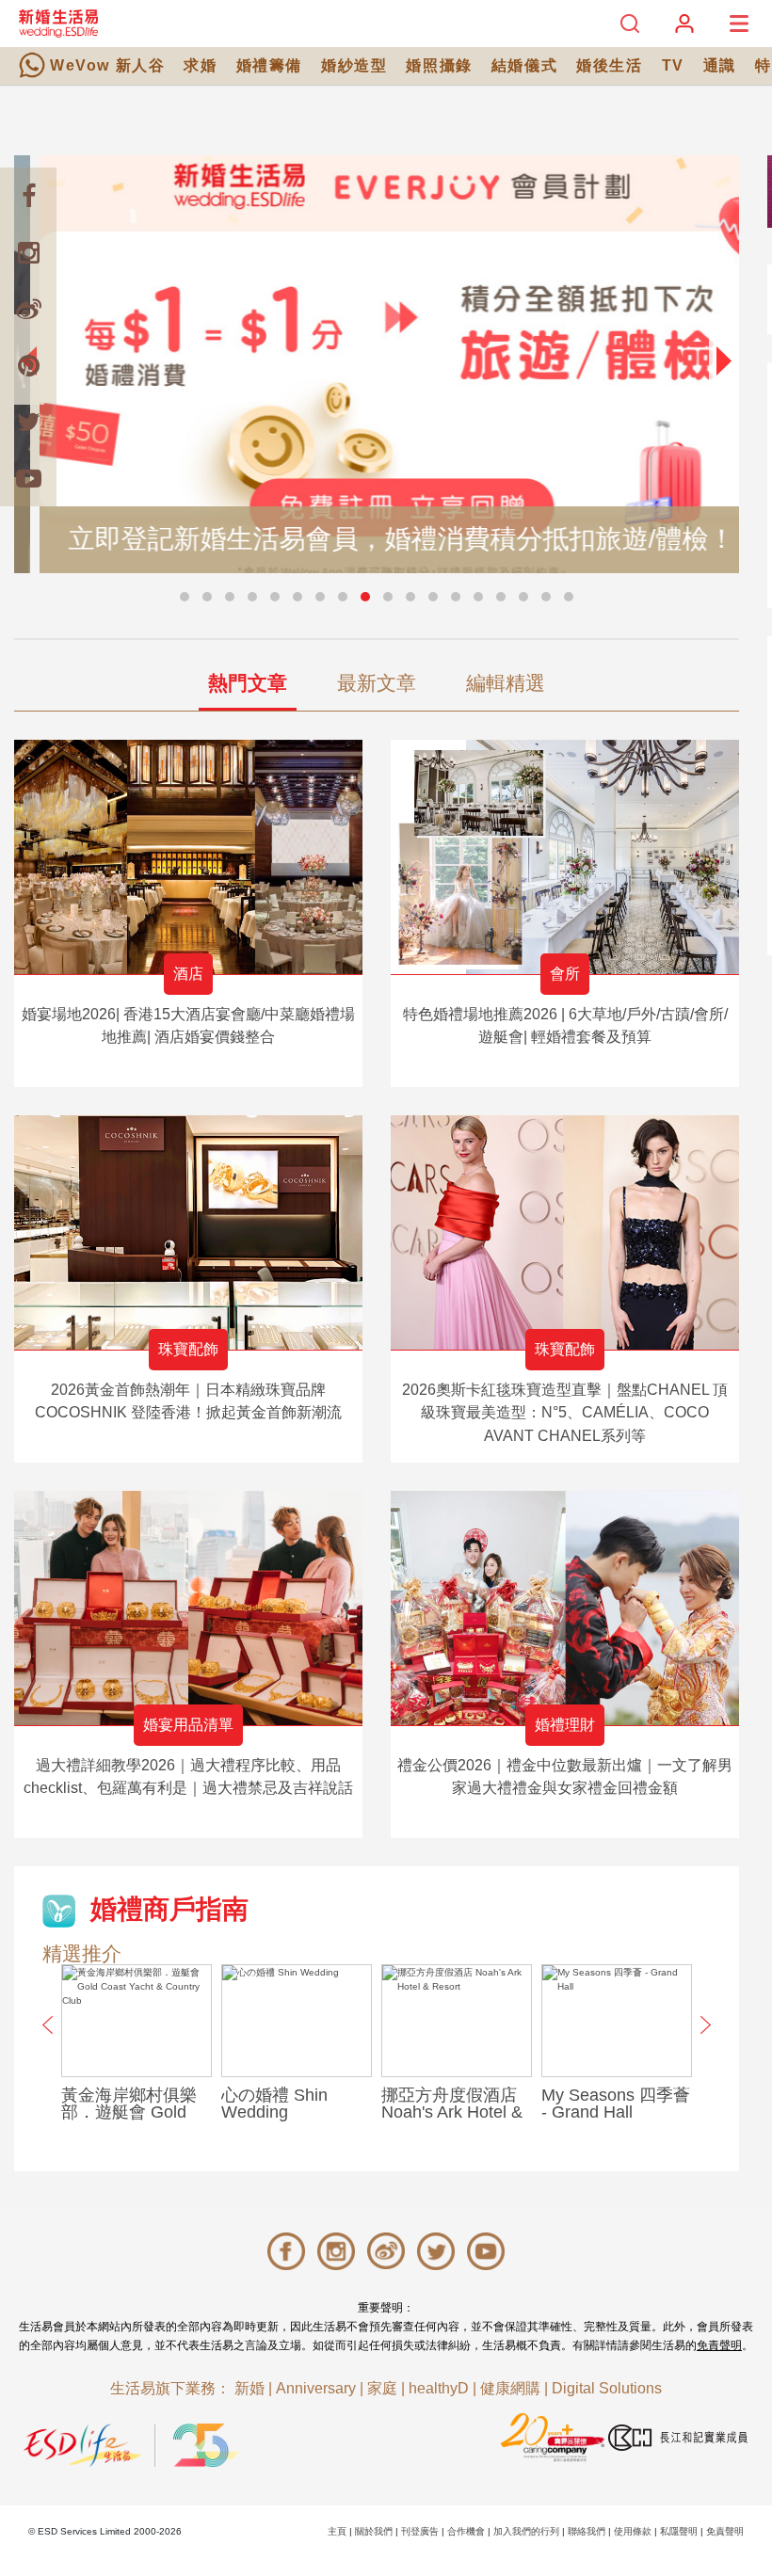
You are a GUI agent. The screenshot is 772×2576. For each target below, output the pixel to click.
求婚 (200, 65)
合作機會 (466, 2531)
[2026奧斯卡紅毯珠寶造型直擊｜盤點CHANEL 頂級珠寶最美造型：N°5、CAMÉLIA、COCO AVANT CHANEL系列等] (565, 1232)
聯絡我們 (587, 2531)
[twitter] (28, 422)
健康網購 (510, 2388)
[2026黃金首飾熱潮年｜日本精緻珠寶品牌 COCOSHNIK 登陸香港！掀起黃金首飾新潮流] (188, 1232)
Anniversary (316, 2388)
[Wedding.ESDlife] (58, 23)
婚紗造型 (354, 65)
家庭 (382, 2388)
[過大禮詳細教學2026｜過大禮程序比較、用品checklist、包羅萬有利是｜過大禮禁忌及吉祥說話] (188, 1608)
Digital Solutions (607, 2388)
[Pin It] (28, 365)
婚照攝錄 (439, 65)
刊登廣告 (420, 2531)
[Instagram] (28, 252)
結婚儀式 (524, 65)
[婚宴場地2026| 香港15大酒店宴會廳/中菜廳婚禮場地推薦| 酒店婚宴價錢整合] (188, 857)
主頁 (337, 2531)
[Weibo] (28, 309)
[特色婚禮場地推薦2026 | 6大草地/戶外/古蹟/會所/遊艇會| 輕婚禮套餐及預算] (565, 857)
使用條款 (633, 2531)
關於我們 (374, 2531)
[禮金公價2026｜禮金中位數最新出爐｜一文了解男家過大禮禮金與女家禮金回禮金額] (565, 1608)
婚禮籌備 (269, 65)
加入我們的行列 (526, 2531)
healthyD (439, 2388)
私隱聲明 (679, 2531)
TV (673, 65)
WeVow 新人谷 (107, 65)
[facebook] (28, 196)
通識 (720, 65)
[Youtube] (28, 478)
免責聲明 (719, 2345)
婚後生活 (609, 65)
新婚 (249, 2388)
